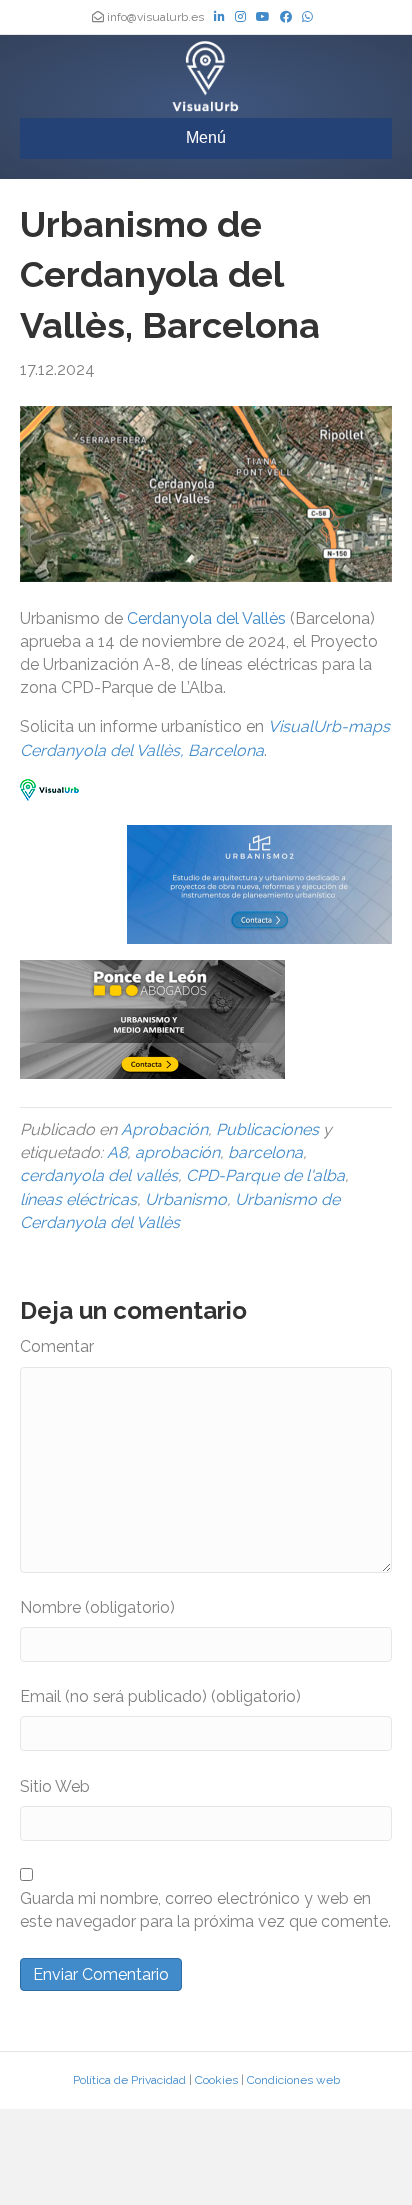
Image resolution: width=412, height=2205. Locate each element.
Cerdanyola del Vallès (206, 618)
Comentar (57, 1346)
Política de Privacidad (129, 2080)
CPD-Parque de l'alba (265, 1175)
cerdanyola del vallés (99, 1175)
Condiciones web (293, 2080)
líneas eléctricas (78, 1199)
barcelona (265, 1152)
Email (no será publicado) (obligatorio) (160, 1696)
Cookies (216, 2080)
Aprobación (164, 1129)
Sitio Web (55, 1786)
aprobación (177, 1152)
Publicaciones (267, 1129)
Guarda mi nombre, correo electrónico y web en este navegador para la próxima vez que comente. (205, 1910)
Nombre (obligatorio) (97, 1607)
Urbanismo (186, 1199)
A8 (117, 1152)
